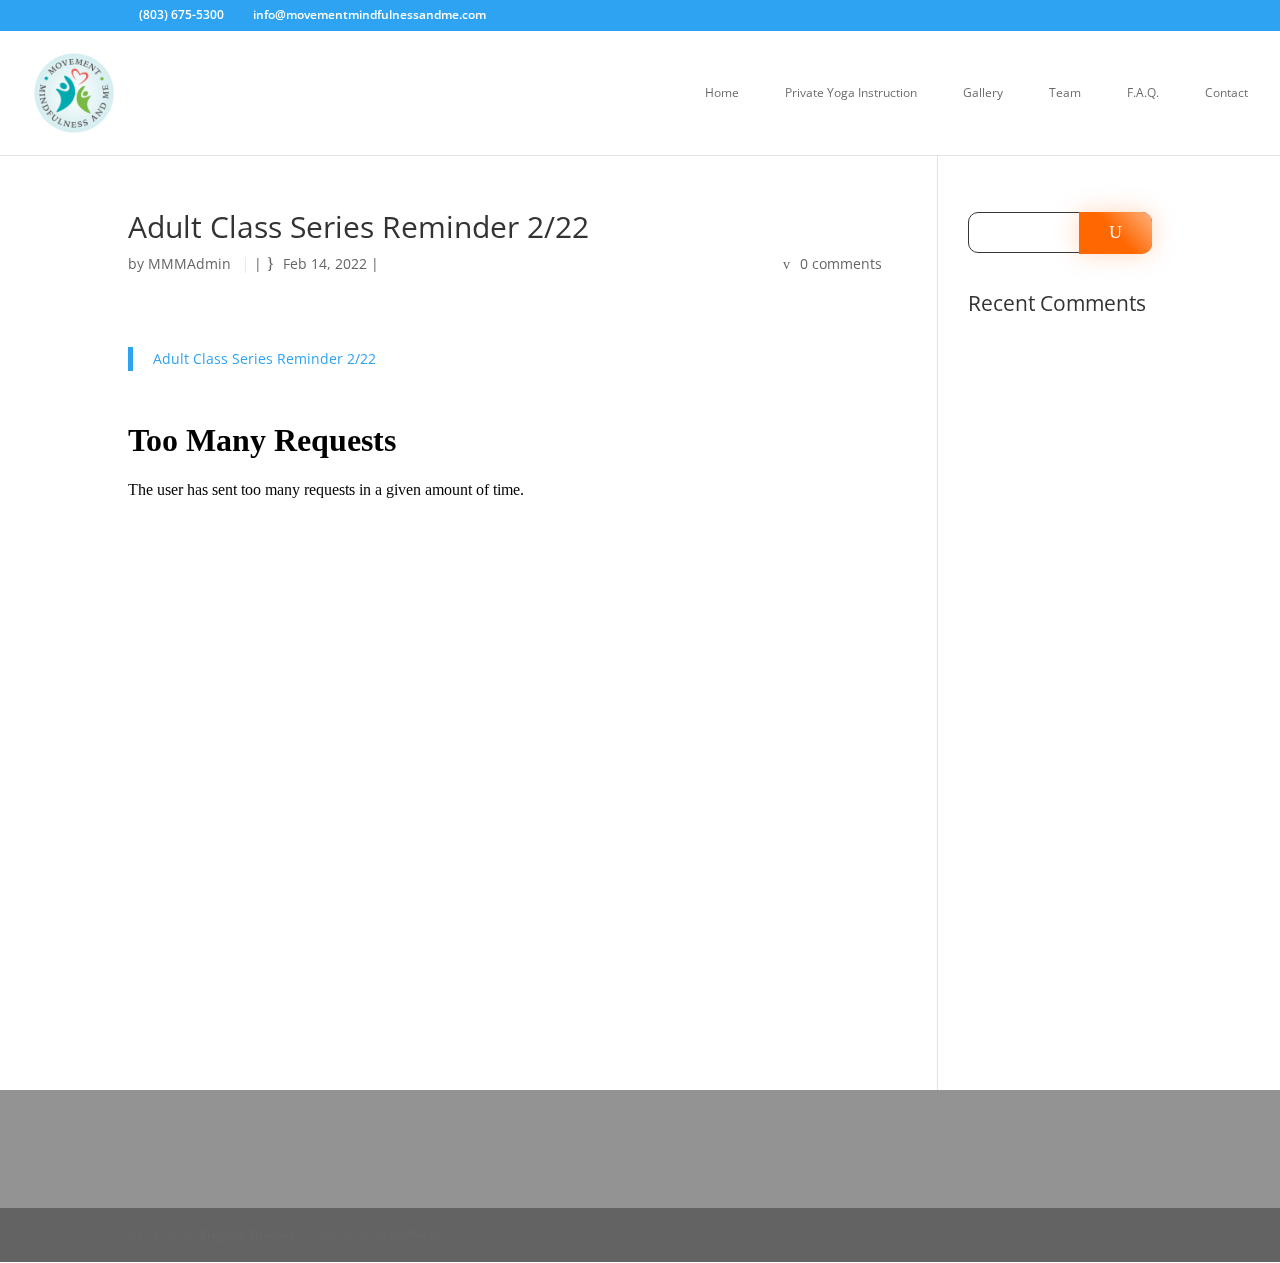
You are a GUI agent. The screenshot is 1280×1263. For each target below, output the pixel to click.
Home (722, 93)
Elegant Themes (247, 1234)
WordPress (408, 1234)
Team (1065, 93)
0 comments (841, 263)
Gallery (983, 93)
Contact (1226, 93)
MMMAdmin (189, 263)
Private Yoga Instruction (851, 93)
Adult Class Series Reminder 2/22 (264, 358)
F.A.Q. (1143, 93)
